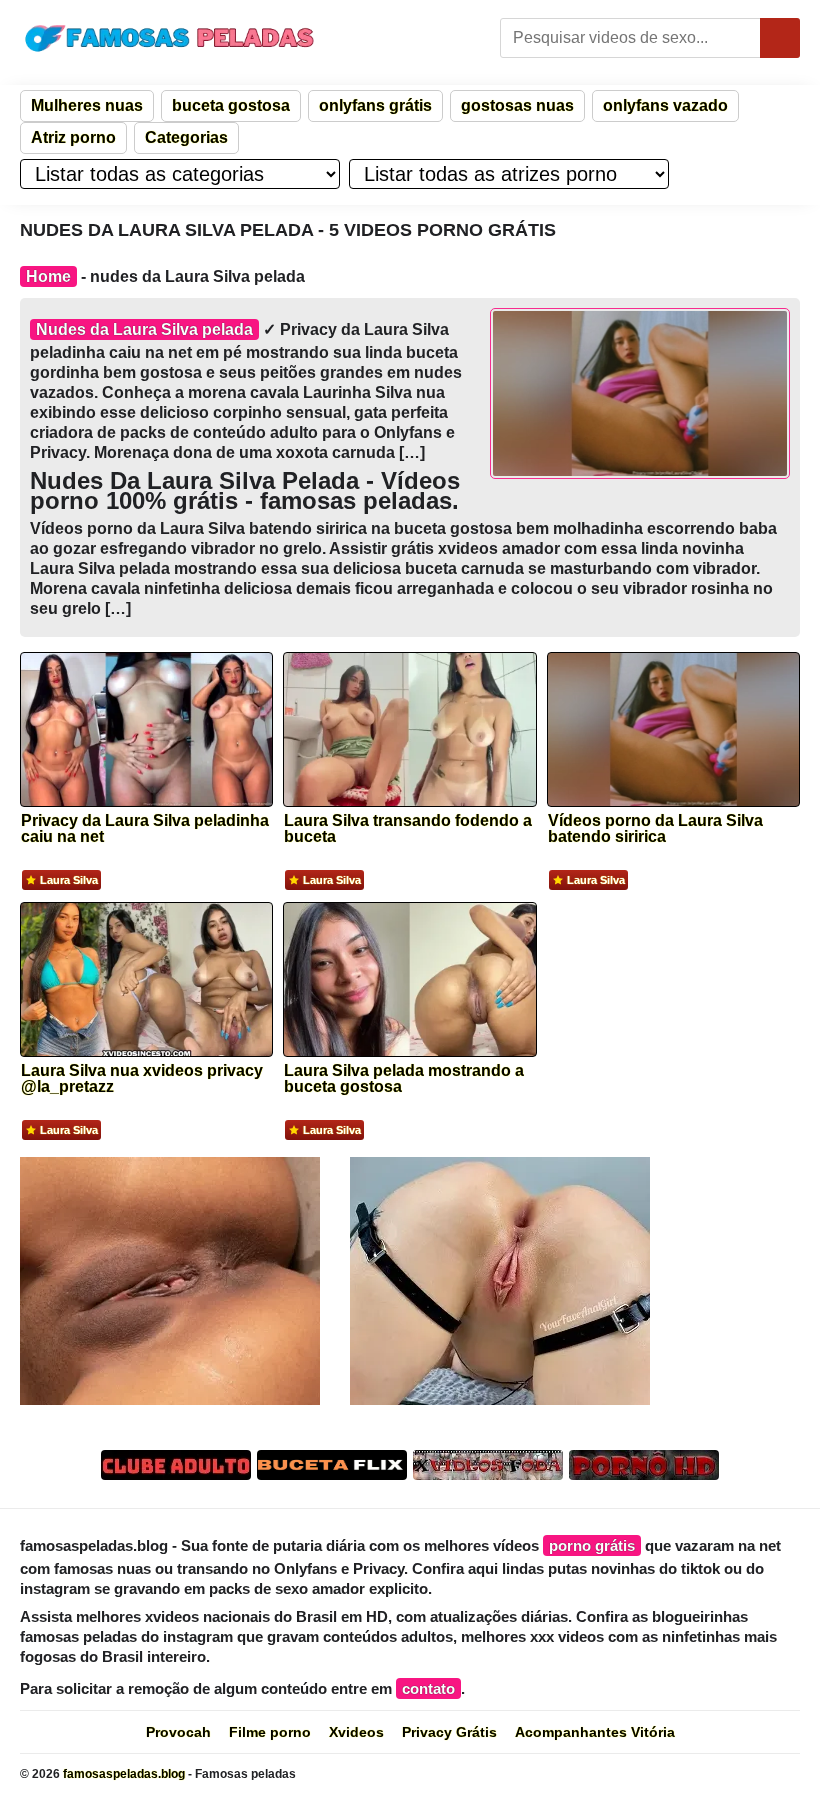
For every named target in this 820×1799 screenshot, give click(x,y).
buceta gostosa (231, 105)
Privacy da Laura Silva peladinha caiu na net (145, 829)
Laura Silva (69, 880)
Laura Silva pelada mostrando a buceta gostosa (404, 1079)
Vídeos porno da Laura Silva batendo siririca (655, 829)
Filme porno (270, 1732)
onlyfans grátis (375, 105)
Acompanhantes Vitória (595, 1732)
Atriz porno (73, 137)
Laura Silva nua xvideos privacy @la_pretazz (142, 1079)
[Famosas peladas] (170, 38)
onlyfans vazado (665, 105)
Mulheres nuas (87, 105)
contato (428, 1688)
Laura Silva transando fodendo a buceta (408, 829)
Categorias (186, 137)
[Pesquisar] (780, 38)
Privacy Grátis (449, 1732)
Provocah (178, 1732)
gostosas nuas (517, 105)
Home (48, 276)
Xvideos (356, 1732)
